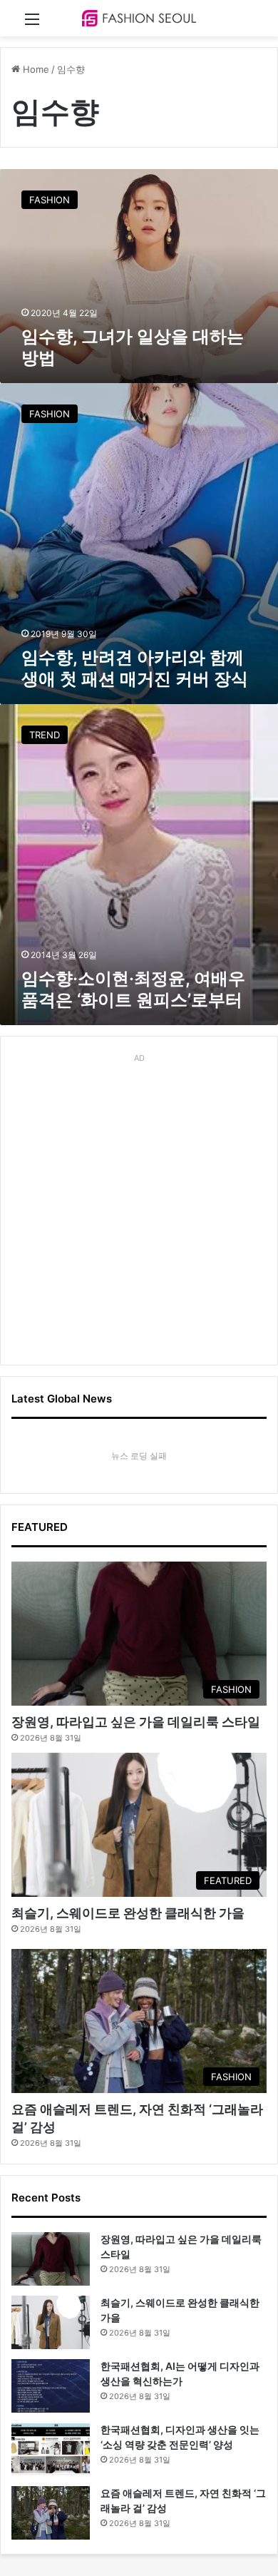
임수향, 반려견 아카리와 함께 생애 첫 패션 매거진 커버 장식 (135, 668)
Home (35, 69)
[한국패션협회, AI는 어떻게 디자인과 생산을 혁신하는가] (51, 2386)
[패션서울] (139, 18)
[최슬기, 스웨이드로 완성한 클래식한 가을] (51, 2322)
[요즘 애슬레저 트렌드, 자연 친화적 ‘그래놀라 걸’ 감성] (51, 2513)
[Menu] (32, 24)
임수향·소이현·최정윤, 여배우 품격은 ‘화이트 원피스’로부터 (133, 989)
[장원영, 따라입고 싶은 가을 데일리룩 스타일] (51, 2259)
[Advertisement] (139, 1207)
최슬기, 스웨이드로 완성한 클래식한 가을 (128, 1913)
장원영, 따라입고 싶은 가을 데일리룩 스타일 (136, 1722)
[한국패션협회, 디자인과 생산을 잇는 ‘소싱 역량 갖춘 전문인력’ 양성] (51, 2449)
